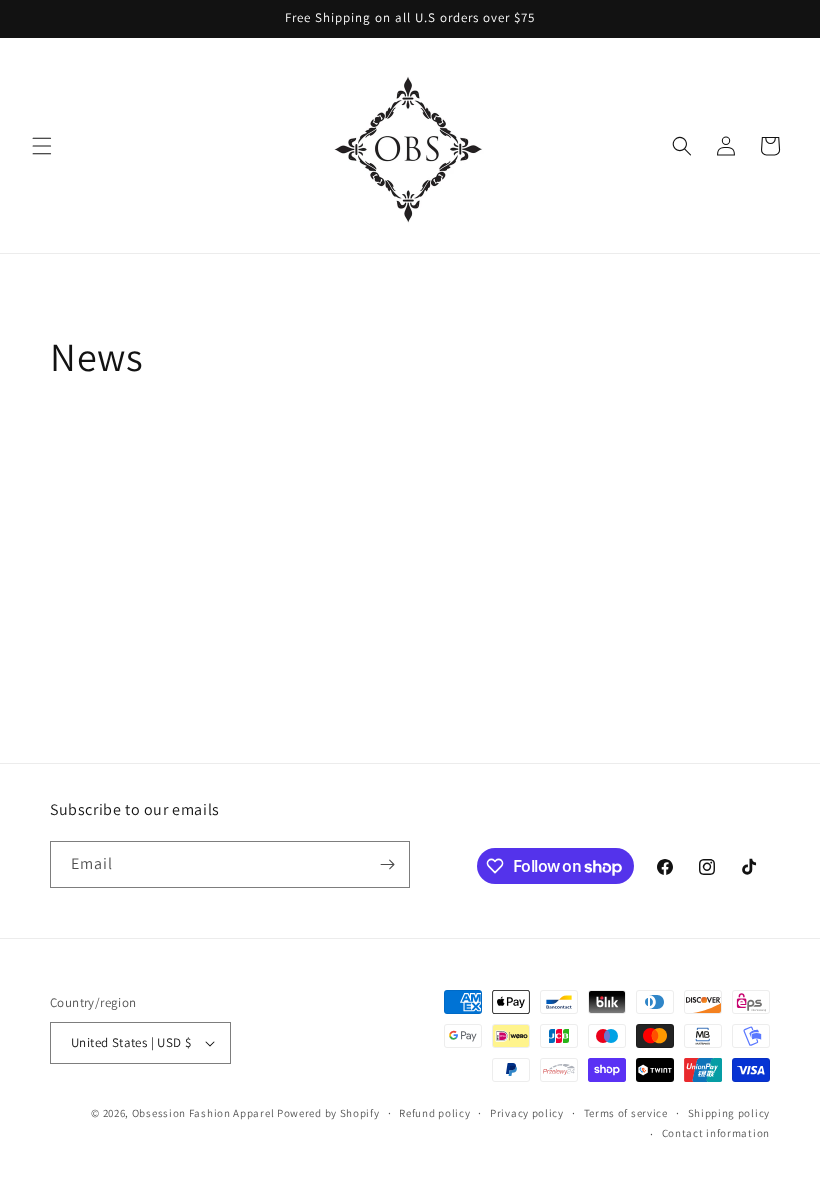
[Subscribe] (387, 864)
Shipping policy (729, 1113)
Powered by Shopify (328, 1113)
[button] (42, 146)
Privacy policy (527, 1113)
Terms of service (626, 1113)
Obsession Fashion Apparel (203, 1113)
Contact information (716, 1133)
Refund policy (434, 1113)
